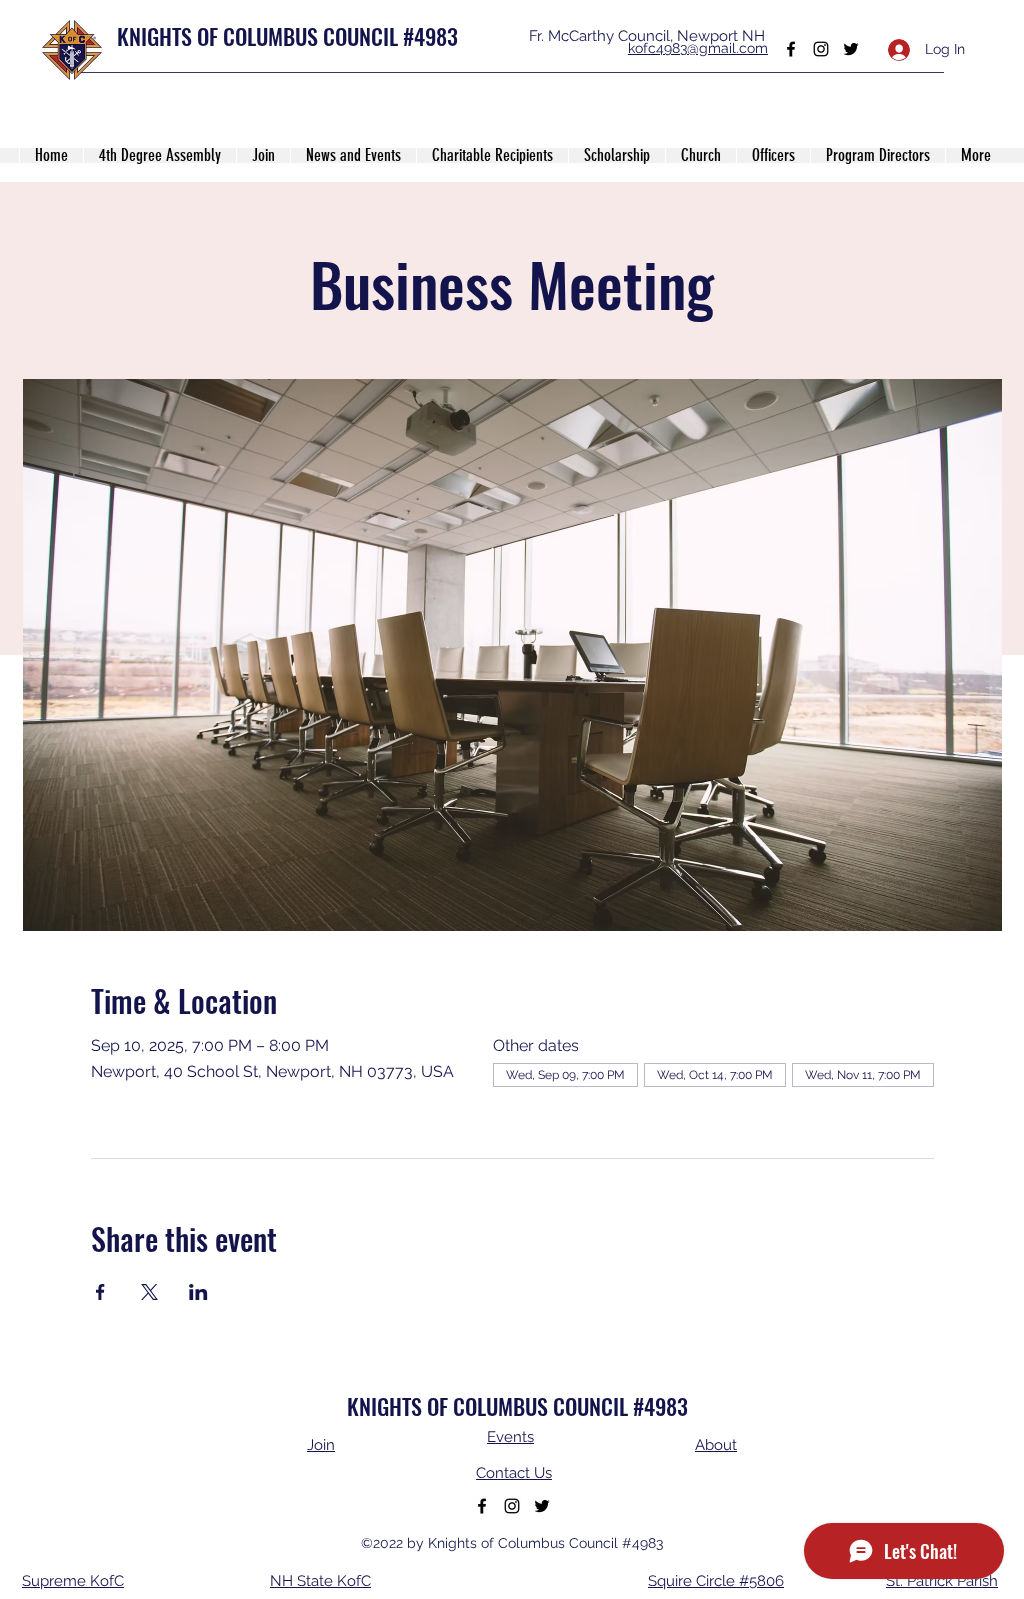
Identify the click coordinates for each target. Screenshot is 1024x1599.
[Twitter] (851, 49)
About (716, 1445)
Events (510, 1437)
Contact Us (514, 1473)
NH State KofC (320, 1581)
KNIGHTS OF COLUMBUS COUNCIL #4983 (287, 36)
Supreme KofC (73, 1581)
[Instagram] (821, 49)
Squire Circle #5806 (716, 1581)
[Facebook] (791, 49)
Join (321, 1445)
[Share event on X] (149, 1292)
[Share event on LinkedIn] (198, 1292)
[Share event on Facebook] (100, 1292)
